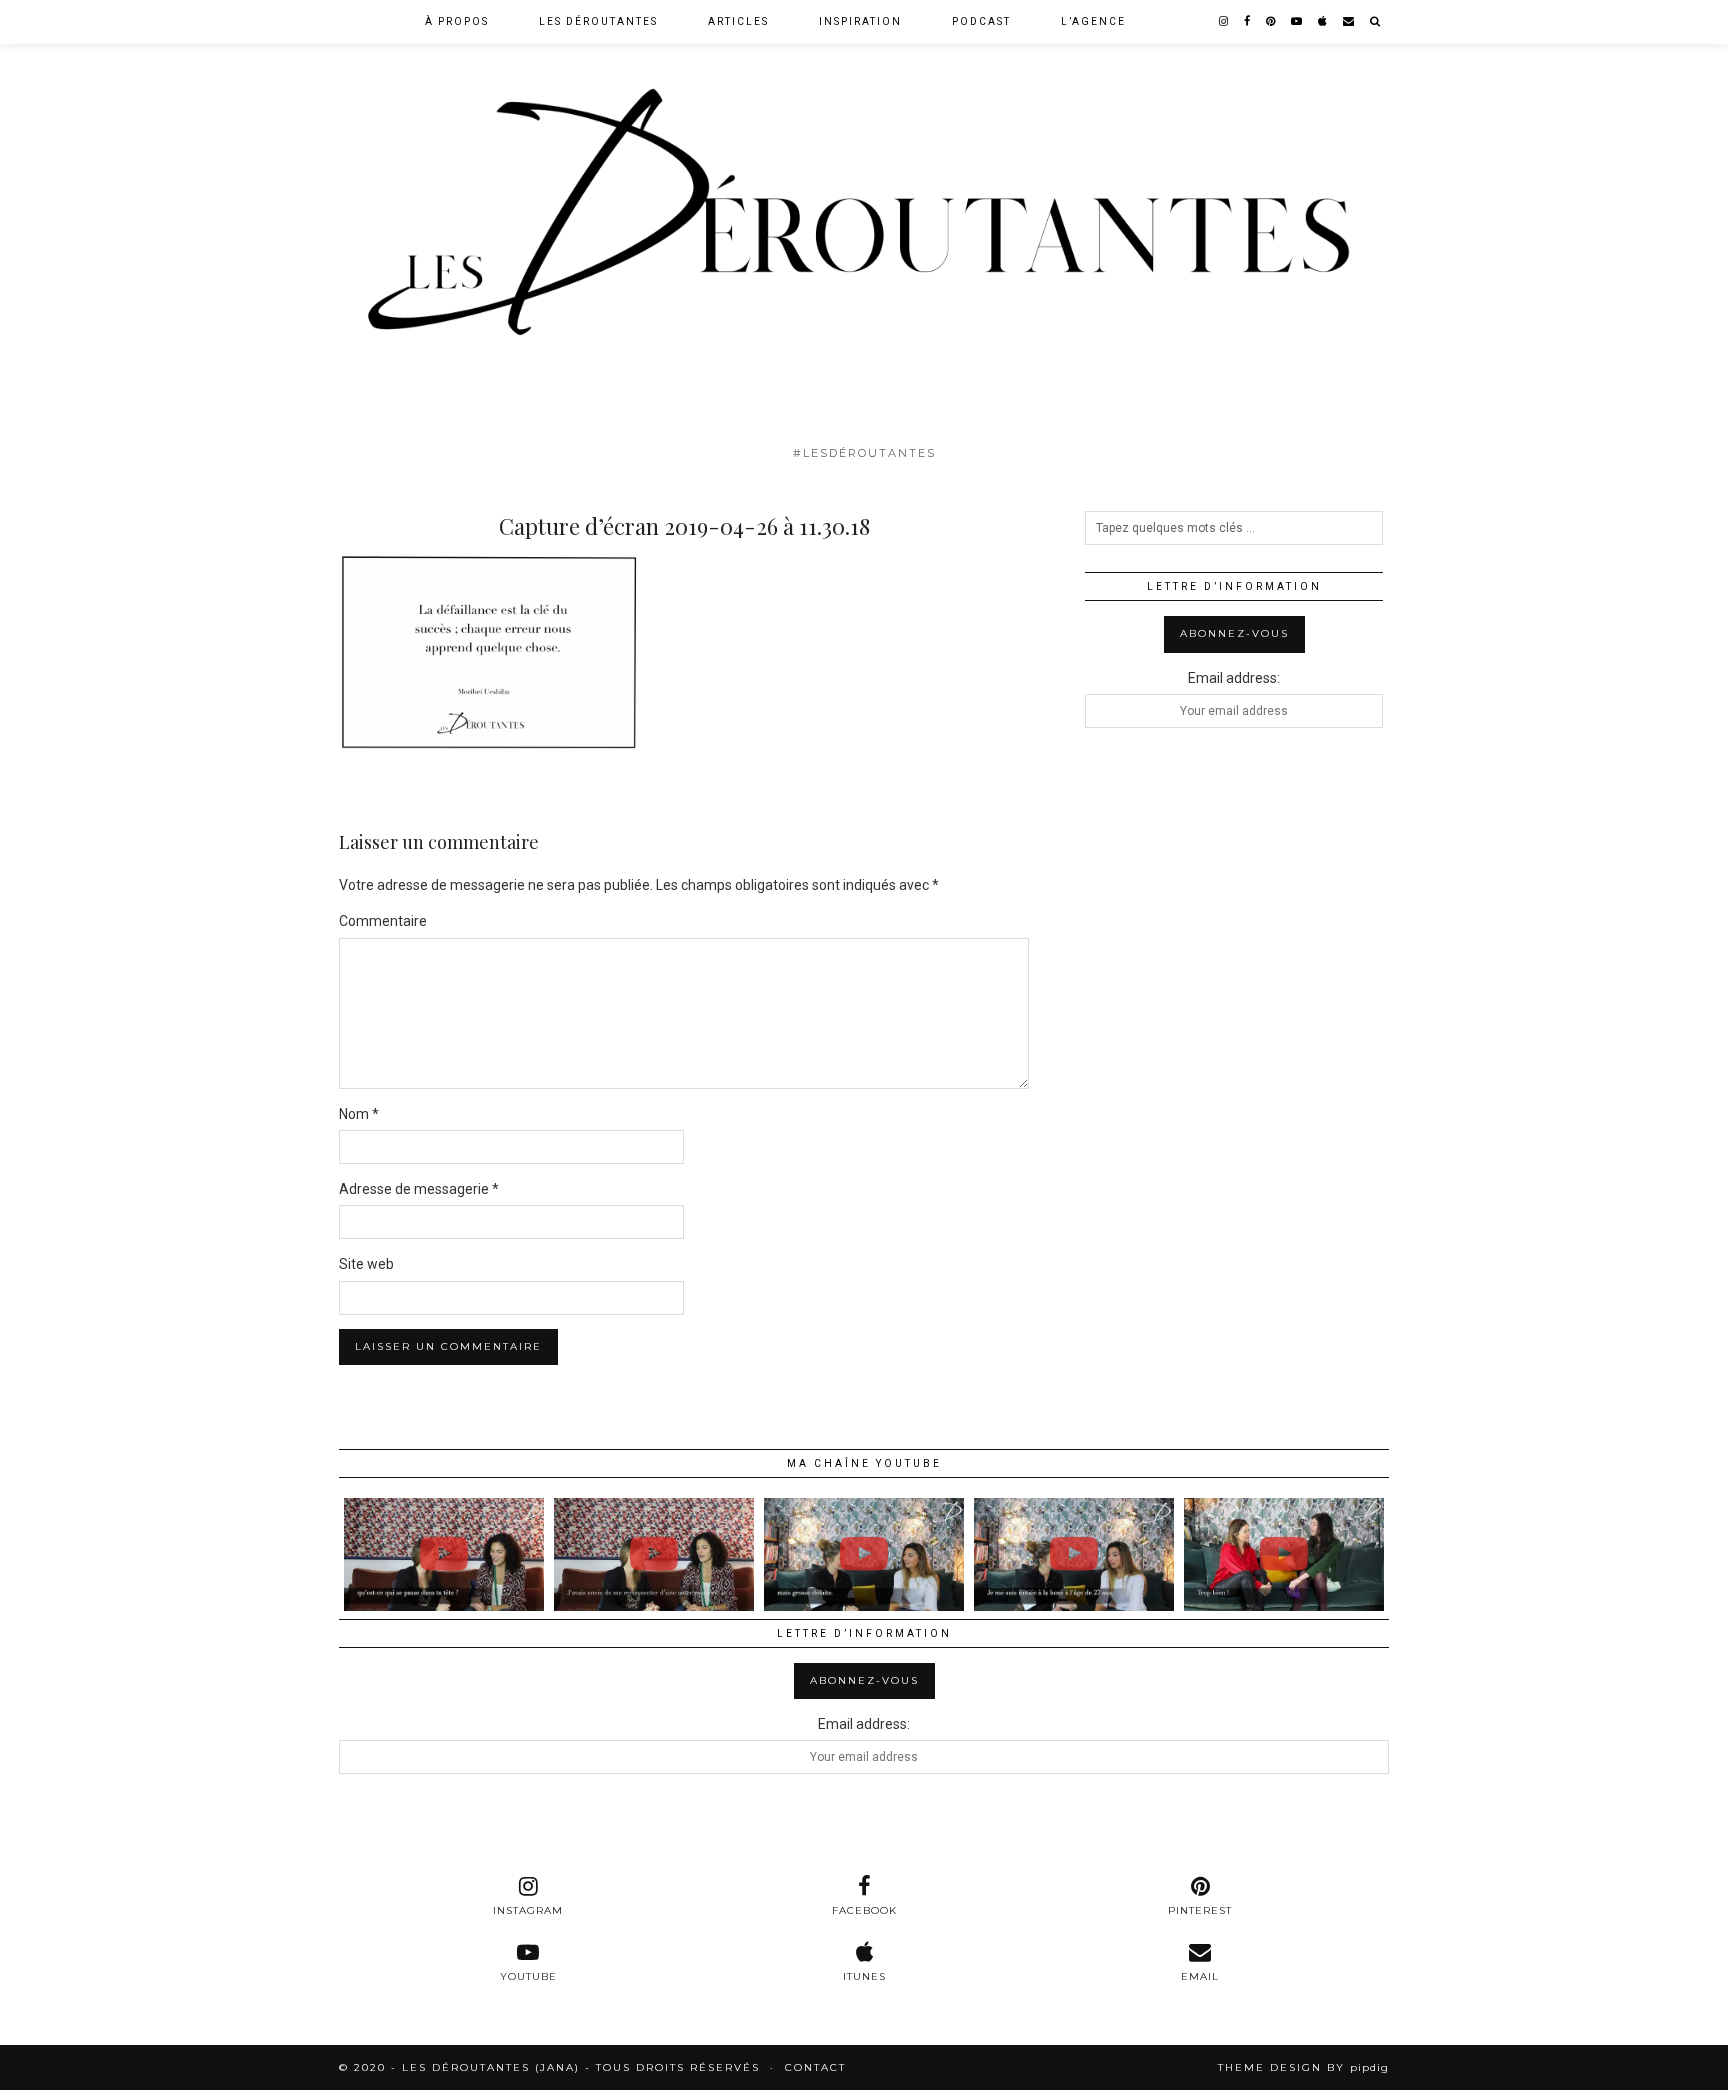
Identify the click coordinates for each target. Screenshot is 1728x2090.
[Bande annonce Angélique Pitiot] (1074, 1554)
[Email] (1349, 22)
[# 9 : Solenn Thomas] (1284, 1554)
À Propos (457, 21)
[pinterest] (1271, 22)
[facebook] (1248, 22)
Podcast (981, 21)
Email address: (1234, 678)
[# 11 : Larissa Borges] (444, 1554)
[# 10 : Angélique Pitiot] (864, 1554)
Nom (359, 1114)
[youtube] (1297, 22)
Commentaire (383, 921)
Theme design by (1303, 2067)
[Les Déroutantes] (864, 217)
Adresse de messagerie (419, 1189)
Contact (815, 2067)
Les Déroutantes (598, 21)
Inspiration (860, 21)
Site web (366, 1264)
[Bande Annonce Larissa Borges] (654, 1554)
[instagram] (1224, 22)
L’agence (1093, 21)
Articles (738, 21)
